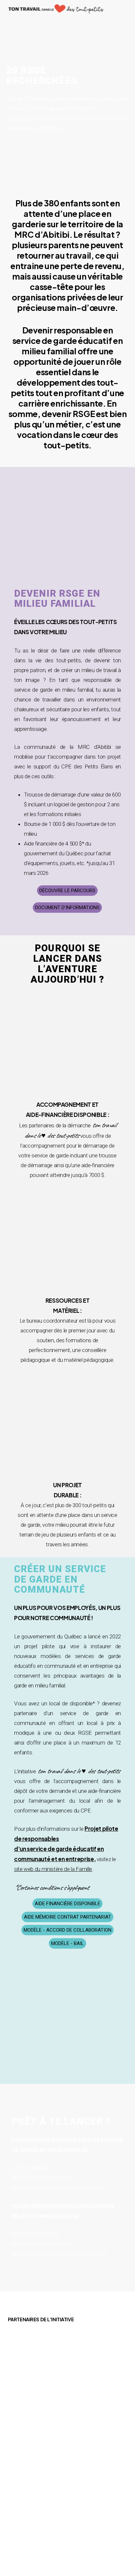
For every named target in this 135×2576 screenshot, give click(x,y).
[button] (67, 891)
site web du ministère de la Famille (53, 1869)
